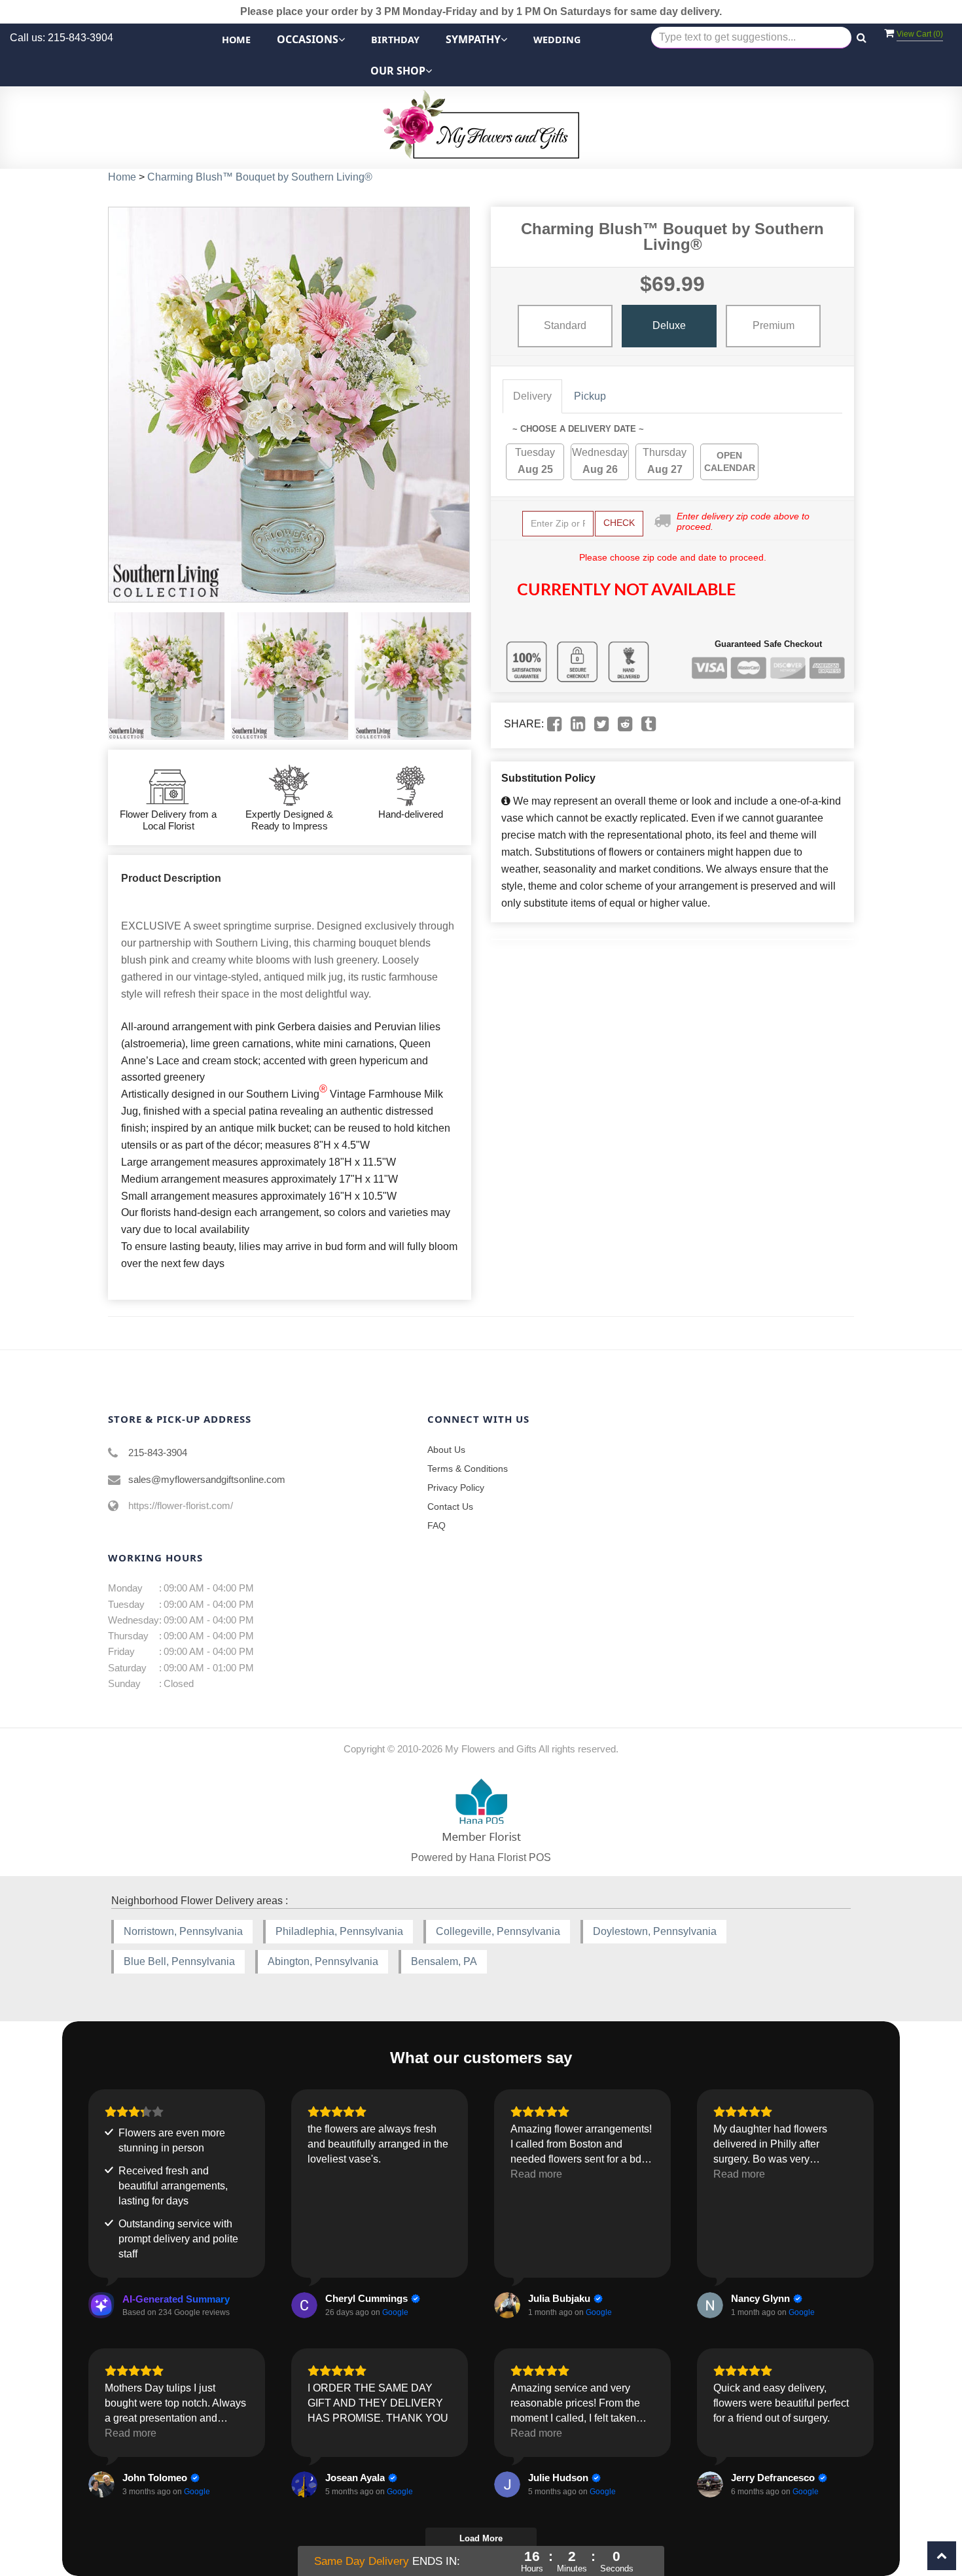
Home (236, 40)
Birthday (395, 40)
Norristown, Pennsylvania (183, 1931)
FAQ (436, 1525)
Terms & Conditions (468, 1469)
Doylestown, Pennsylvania (655, 1931)
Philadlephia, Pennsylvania (339, 1931)
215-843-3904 (158, 1453)
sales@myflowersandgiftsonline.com (207, 1479)
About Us (446, 1450)
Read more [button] (536, 2174)
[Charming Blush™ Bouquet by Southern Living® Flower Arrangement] (166, 676)
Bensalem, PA (444, 1961)
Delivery (532, 396)
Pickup (590, 396)
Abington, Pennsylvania (323, 1961)
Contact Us (450, 1506)
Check (619, 523)
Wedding (557, 40)
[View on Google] (304, 2305)
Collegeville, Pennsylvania (498, 1931)
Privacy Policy (456, 1488)
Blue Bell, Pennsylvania (179, 1961)
